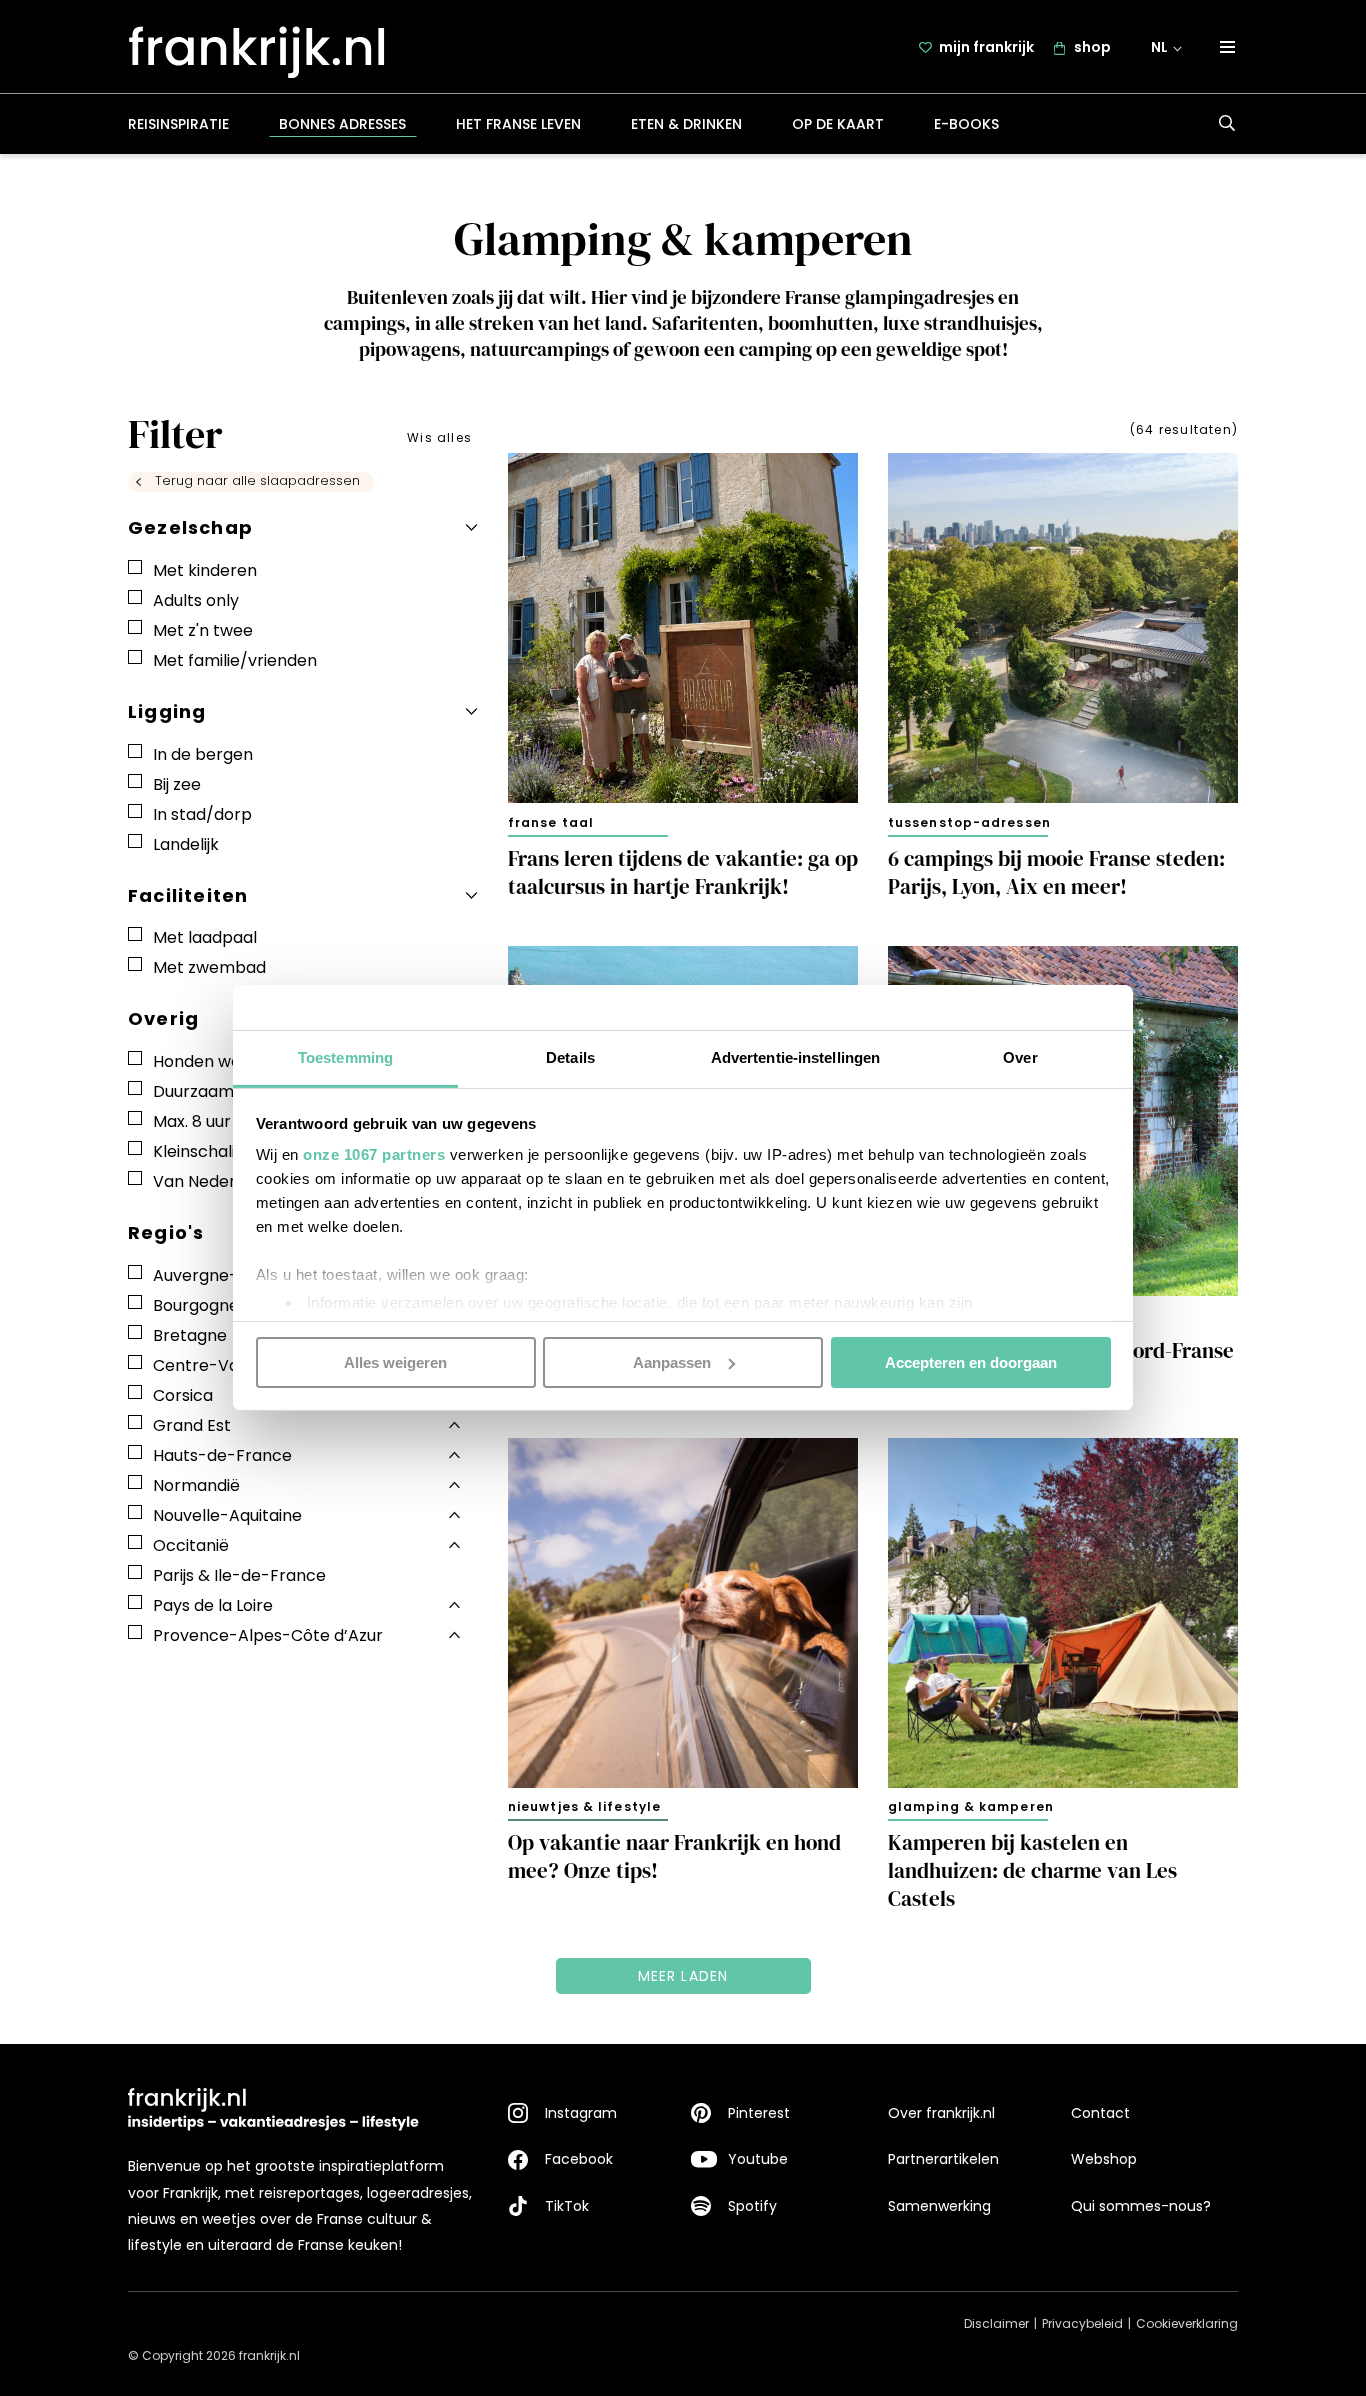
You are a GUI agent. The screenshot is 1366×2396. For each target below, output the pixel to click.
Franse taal (551, 822)
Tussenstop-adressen (969, 822)
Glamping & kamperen (971, 1806)
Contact (1100, 2113)
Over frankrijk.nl (941, 2113)
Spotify (752, 2206)
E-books (966, 124)
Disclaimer (996, 2323)
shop (1092, 47)
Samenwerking (939, 2206)
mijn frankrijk (986, 47)
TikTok (567, 2206)
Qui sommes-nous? (1141, 2206)
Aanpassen (672, 1361)
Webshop (1104, 2159)
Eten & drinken (686, 124)
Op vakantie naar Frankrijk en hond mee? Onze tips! (674, 1857)
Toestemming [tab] (345, 1057)
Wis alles (439, 437)
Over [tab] (1020, 1057)
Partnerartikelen (943, 2159)
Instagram (581, 2113)
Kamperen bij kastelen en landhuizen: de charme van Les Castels (1032, 1871)
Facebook (579, 2159)
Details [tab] (570, 1057)
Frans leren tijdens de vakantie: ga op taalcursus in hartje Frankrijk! (683, 873)
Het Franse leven (518, 124)
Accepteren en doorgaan (971, 1361)
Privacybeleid (1082, 2323)
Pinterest (759, 2113)
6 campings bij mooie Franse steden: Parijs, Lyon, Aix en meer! (1056, 873)
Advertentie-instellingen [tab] (795, 1057)
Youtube (758, 2159)
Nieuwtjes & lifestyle (584, 1806)
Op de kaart (838, 124)
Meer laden (683, 1976)
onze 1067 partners (374, 1154)
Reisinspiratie (178, 124)
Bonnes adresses (342, 124)
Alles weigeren (395, 1361)
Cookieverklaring (1187, 2323)
